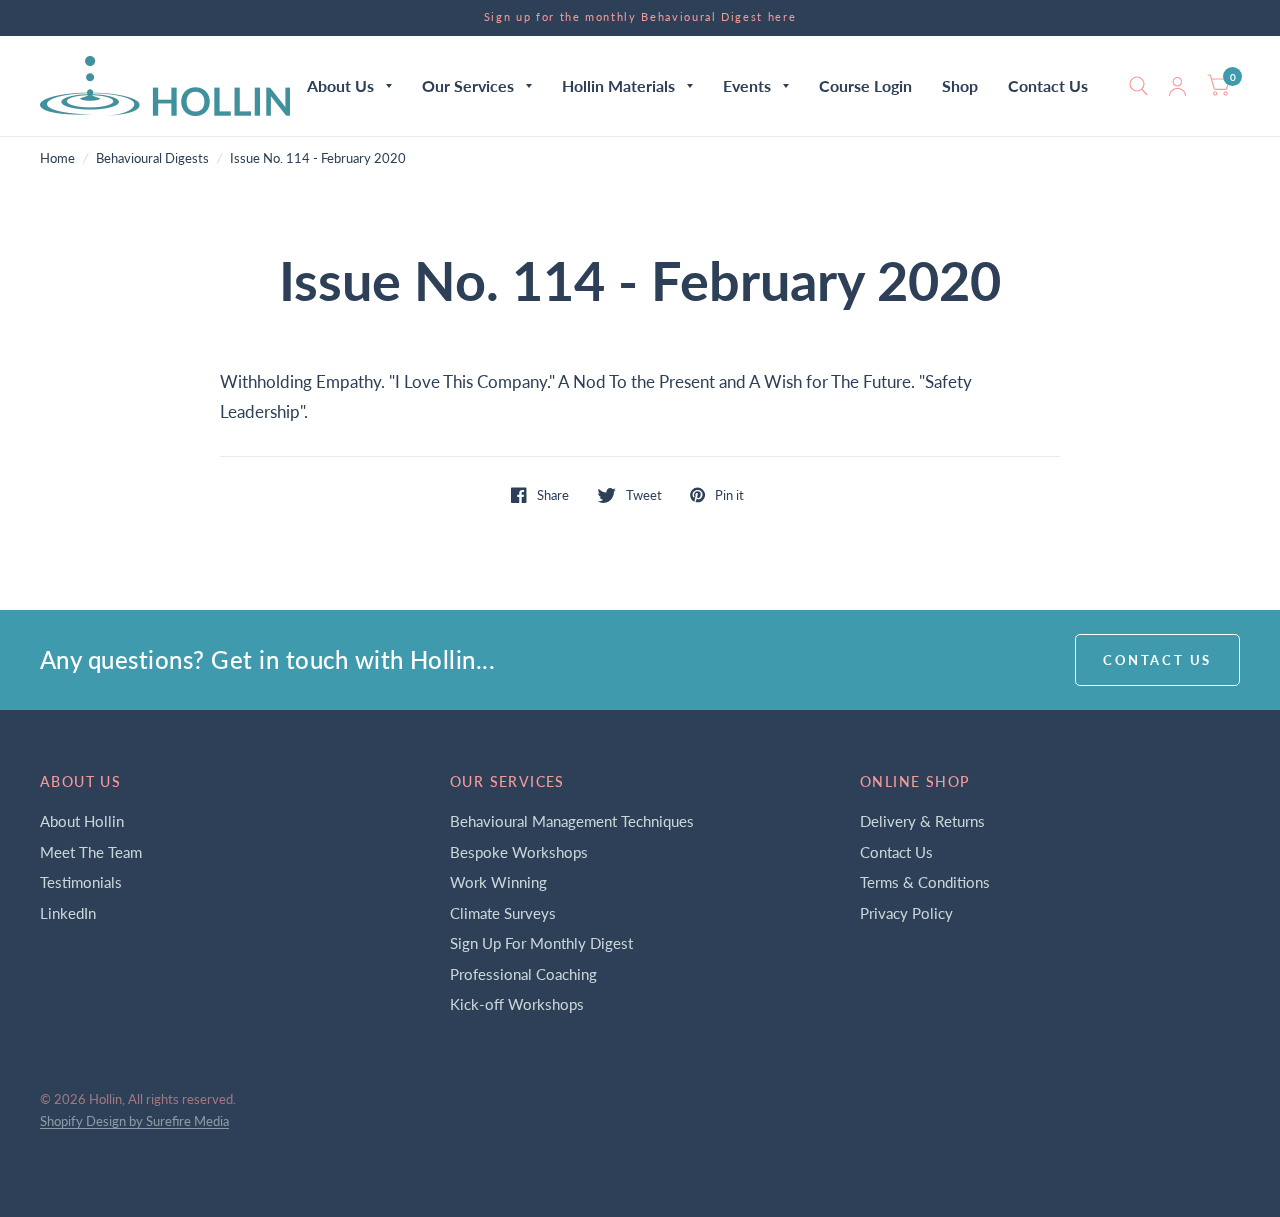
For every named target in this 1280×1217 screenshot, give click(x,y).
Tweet (644, 495)
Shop (960, 85)
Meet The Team (91, 852)
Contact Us (1048, 85)
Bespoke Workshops (519, 852)
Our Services (468, 85)
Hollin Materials (618, 85)
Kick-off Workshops (517, 1004)
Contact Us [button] (1157, 660)
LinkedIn (68, 913)
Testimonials (81, 882)
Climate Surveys (503, 913)
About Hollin (82, 821)
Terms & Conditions (925, 882)
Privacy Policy (906, 913)
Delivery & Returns (922, 821)
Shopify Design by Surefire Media (134, 1121)
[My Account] (1177, 86)
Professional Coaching (523, 974)
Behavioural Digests (152, 158)
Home (57, 158)
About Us (340, 85)
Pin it (729, 495)
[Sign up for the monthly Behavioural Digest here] (640, 17)
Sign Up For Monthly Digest (541, 943)
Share (553, 495)
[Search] (1138, 86)
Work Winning (498, 882)
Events (747, 85)
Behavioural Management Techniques (572, 821)
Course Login (865, 85)
